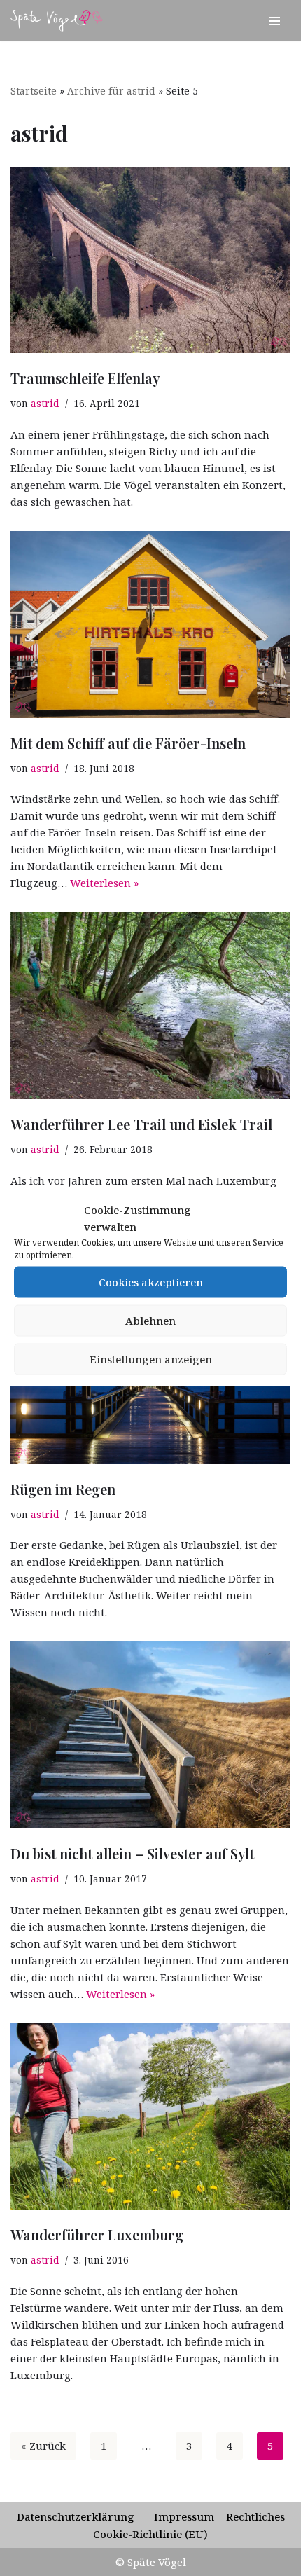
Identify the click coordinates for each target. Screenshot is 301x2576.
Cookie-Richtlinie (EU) (150, 2534)
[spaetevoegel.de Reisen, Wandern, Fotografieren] (57, 21)
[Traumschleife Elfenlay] (150, 260)
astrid (45, 404)
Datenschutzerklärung (76, 2516)
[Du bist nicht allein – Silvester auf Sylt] (150, 1735)
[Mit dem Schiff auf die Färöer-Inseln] (150, 625)
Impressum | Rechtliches (219, 2516)
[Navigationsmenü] (275, 21)
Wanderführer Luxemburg (97, 2234)
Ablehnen (150, 1321)
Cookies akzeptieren (151, 1282)
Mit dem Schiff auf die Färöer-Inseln (128, 743)
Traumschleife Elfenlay (85, 378)
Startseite (34, 91)
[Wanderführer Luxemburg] (150, 2117)
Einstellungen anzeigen (151, 1359)
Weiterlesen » (104, 883)
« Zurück (43, 2446)
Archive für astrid (111, 91)
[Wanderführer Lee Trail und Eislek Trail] (150, 1006)
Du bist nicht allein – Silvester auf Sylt (132, 1853)
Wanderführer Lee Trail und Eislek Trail (141, 1124)
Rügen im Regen (63, 1489)
